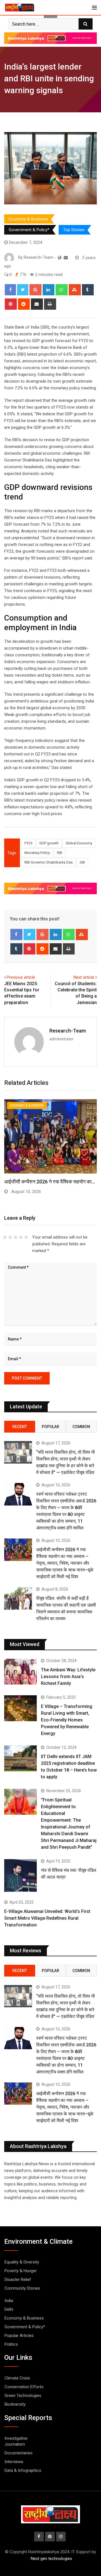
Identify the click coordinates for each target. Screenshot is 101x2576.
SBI (82, 862)
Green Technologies (23, 2396)
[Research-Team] (66, 258)
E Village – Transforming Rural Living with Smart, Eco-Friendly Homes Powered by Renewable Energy (67, 1720)
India (9, 2301)
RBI (60, 853)
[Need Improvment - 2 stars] (10, 1237)
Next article (84, 977)
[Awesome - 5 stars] (26, 1237)
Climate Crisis (17, 2378)
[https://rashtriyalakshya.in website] (60, 258)
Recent (20, 1427)
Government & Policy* (29, 230)
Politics (11, 2344)
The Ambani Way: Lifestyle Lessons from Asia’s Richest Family (68, 1677)
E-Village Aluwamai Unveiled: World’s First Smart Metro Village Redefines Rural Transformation (47, 1918)
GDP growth (49, 843)
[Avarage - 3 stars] (16, 1237)
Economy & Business (28, 219)
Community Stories (22, 2288)
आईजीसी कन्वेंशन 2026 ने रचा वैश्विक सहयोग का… (50, 1182)
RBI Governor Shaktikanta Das (49, 862)
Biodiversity (15, 2404)
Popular (50, 1427)
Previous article (21, 977)
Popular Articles (19, 2336)
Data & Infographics (23, 2470)
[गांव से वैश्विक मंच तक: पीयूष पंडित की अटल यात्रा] (20, 1875)
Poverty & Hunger (21, 2271)
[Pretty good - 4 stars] (21, 1237)
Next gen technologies (51, 2559)
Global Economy (79, 843)
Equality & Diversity (22, 2262)
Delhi (9, 2309)
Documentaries (19, 2453)
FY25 (28, 843)
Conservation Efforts (24, 2387)
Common (81, 1427)
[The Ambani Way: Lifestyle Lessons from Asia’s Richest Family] (20, 1672)
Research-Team (68, 1031)
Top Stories (74, 230)
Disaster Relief (18, 2280)
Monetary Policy (37, 853)
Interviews (14, 2462)
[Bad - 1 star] (5, 1237)
